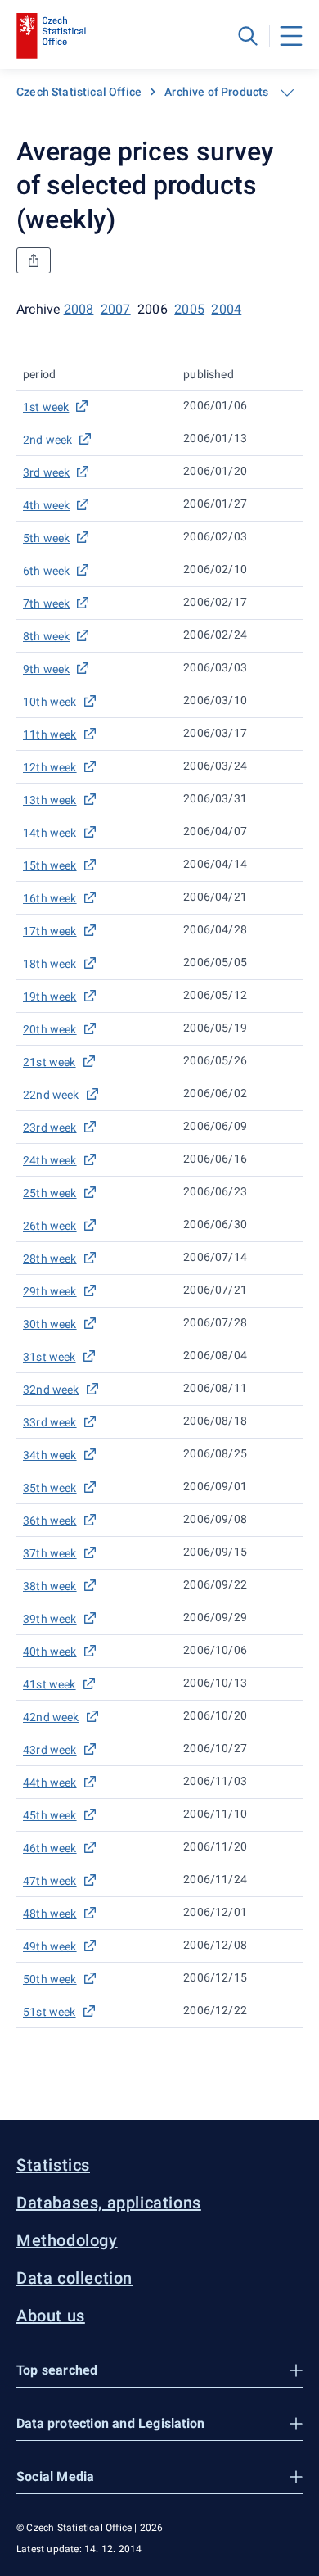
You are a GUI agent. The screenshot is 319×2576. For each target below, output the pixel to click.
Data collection (74, 2278)
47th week (50, 1881)
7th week (46, 603)
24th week (50, 1160)
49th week (50, 1946)
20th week (50, 1029)
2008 (79, 309)
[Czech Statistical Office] (51, 36)
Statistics (53, 2165)
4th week (46, 505)
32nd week (51, 1390)
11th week (50, 734)
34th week (50, 1455)
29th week (50, 1291)
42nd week (51, 1717)
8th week (46, 636)
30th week (50, 1324)
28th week (50, 1259)
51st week (49, 2012)
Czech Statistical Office (79, 92)
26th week (50, 1226)
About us (51, 2316)
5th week (46, 538)
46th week (50, 1848)
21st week (49, 1062)
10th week (50, 702)
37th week (50, 1553)
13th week (50, 800)
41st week (49, 1684)
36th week (50, 1521)
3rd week (46, 472)
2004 (226, 309)
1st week (46, 407)
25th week (50, 1193)
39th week (50, 1619)
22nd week (51, 1095)
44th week (50, 1783)
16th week (50, 898)
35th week (50, 1488)
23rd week (50, 1128)
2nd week (47, 440)
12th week (50, 767)
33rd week (50, 1422)
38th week (50, 1586)
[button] (159, 2371)
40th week (50, 1652)
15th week (50, 865)
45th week (50, 1815)
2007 (116, 309)
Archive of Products (216, 92)
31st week (49, 1357)
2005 (189, 309)
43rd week (50, 1750)
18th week (50, 964)
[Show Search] (248, 36)
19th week (50, 997)
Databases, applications (109, 2203)
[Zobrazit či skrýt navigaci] (287, 93)
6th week (46, 571)
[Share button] (34, 260)
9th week (46, 669)
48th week (50, 1914)
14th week (50, 833)
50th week (50, 1979)
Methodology (67, 2240)
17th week (50, 931)
